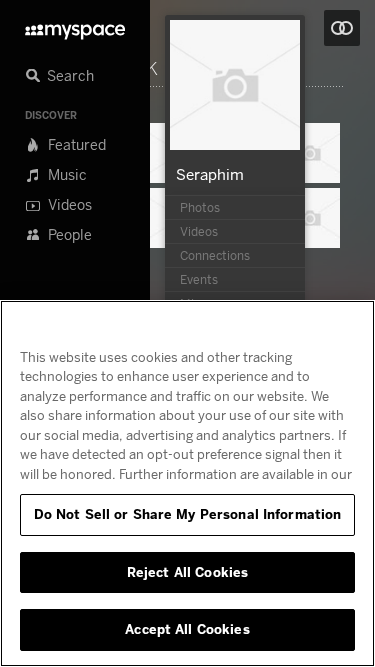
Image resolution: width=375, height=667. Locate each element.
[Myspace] (75, 26)
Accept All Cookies (187, 629)
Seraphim (210, 174)
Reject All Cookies (187, 572)
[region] (187, 483)
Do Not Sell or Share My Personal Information (188, 514)
